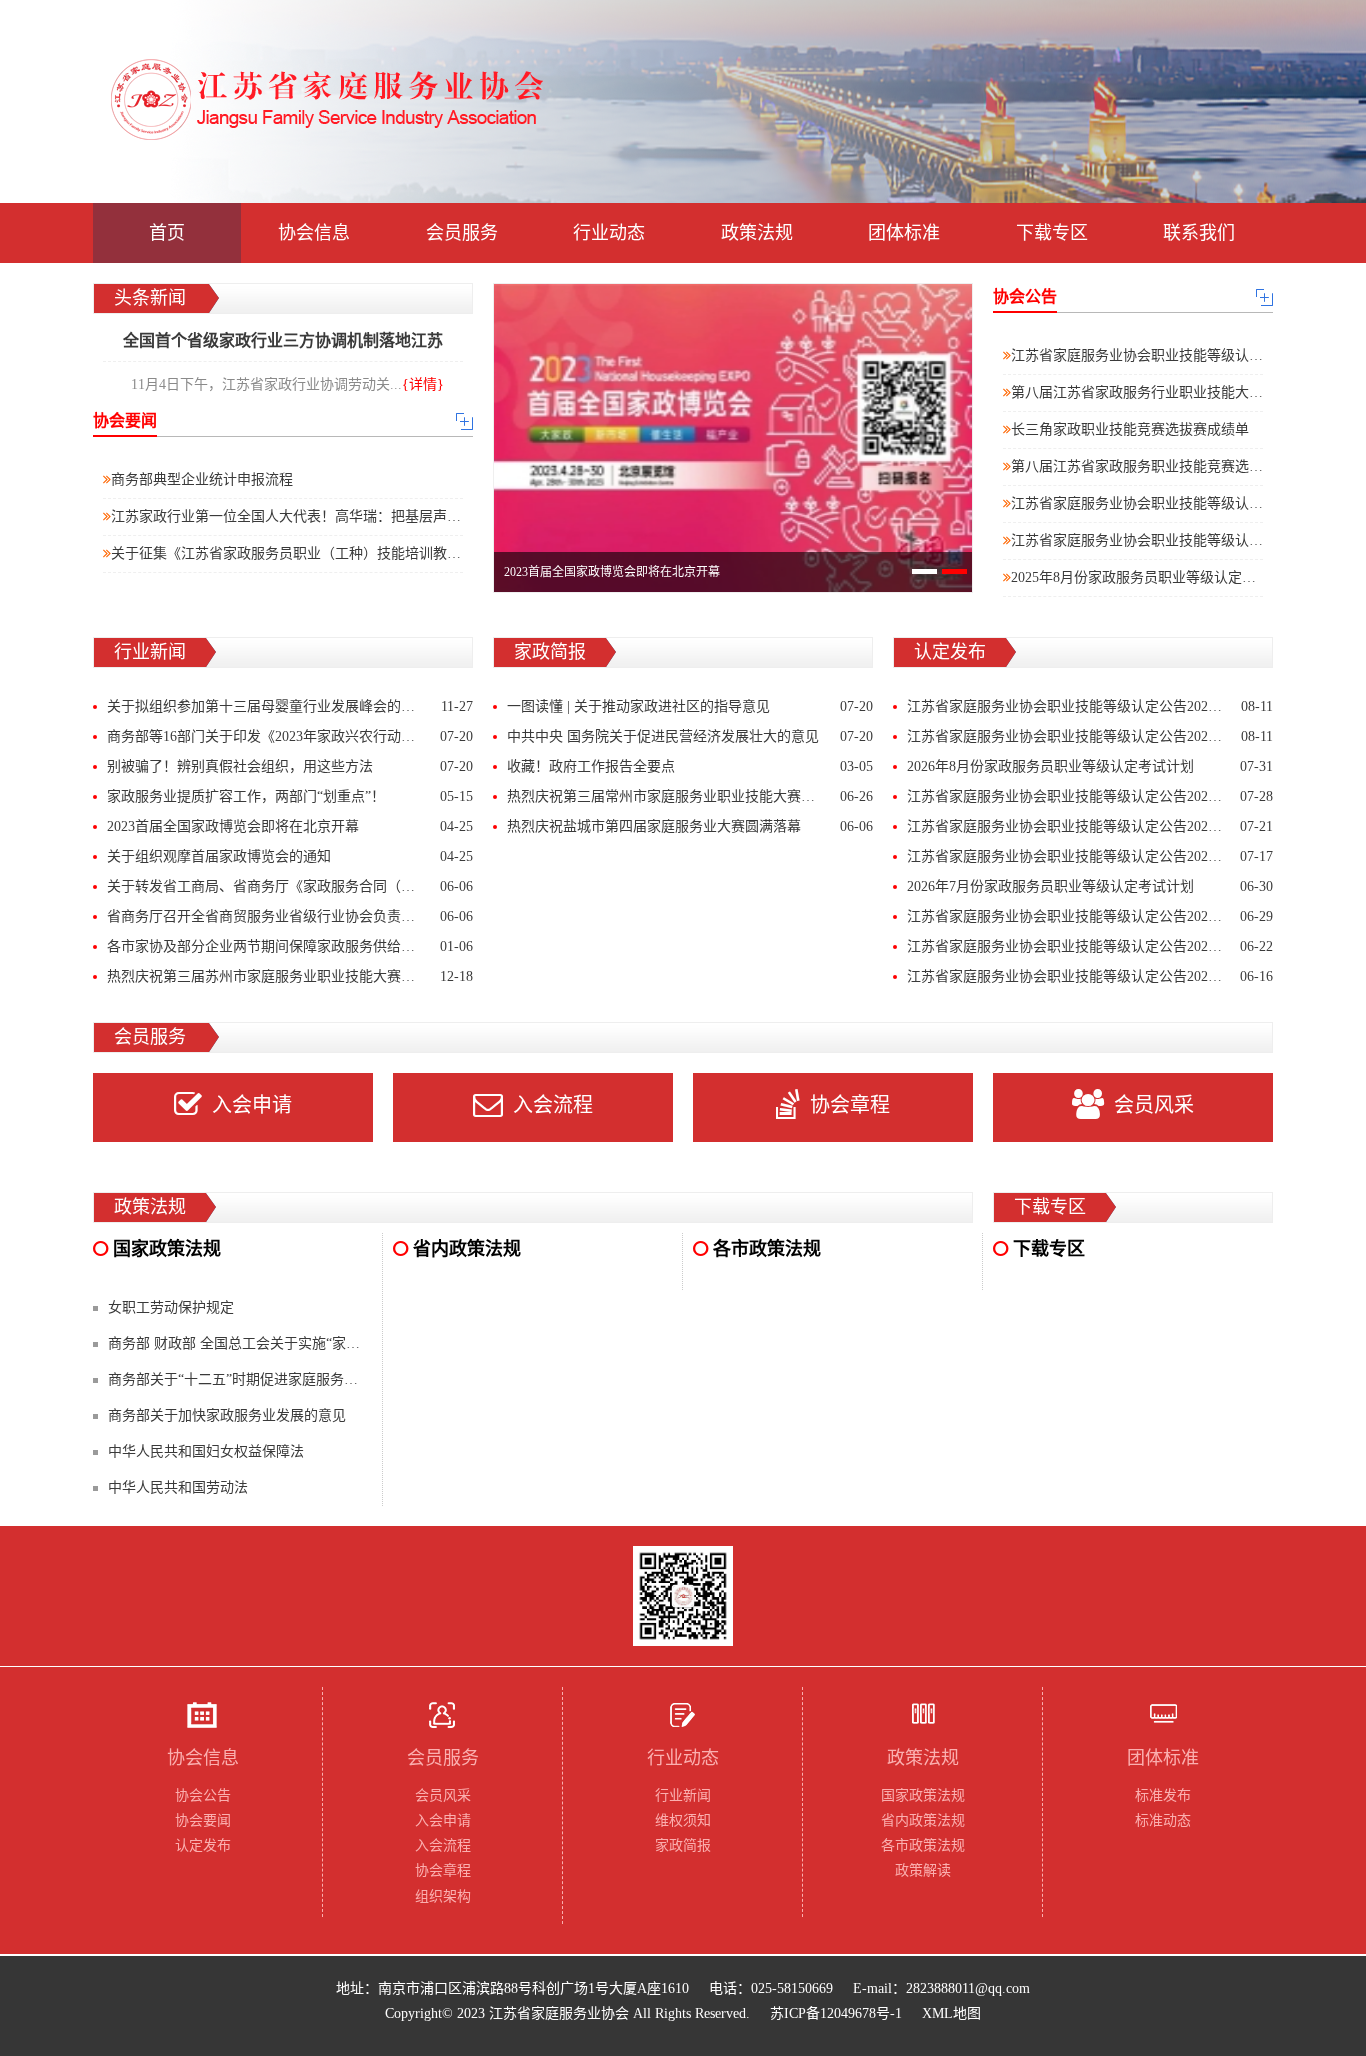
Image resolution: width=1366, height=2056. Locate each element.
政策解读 (923, 1870)
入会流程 (553, 1105)
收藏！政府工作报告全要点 (690, 766)
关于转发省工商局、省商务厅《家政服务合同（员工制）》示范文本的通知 (290, 886)
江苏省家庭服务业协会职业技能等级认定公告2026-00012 (1090, 856)
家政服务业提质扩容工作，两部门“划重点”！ (290, 796)
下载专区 (1052, 233)
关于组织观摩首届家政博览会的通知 (290, 856)
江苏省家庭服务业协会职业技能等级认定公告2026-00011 (1090, 826)
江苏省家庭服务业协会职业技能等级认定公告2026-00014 (1090, 736)
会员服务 (462, 233)
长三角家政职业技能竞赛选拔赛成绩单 (1130, 429)
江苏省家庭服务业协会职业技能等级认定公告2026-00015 (1090, 706)
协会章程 (850, 1105)
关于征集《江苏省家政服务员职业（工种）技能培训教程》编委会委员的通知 (349, 553)
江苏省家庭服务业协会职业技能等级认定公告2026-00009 (1090, 946)
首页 (167, 233)
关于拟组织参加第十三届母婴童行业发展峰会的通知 (290, 706)
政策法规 (757, 233)
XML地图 (951, 2013)
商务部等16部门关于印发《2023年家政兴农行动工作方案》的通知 (290, 736)
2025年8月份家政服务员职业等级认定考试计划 (1154, 577)
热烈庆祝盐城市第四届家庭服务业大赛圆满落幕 (690, 826)
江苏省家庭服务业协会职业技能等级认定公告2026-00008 (1090, 976)
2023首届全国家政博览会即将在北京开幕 (290, 826)
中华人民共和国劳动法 (178, 1487)
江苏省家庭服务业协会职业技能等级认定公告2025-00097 (1185, 503)
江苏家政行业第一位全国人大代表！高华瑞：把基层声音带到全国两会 (328, 516)
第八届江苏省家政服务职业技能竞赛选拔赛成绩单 (1165, 466)
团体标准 (904, 233)
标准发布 (1163, 1795)
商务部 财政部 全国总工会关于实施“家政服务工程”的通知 (286, 1343)
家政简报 (683, 1845)
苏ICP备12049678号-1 (836, 2013)
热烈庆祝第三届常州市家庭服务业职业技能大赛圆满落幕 (690, 796)
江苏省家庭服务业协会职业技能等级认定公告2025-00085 (1185, 540)
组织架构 (443, 1896)
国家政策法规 (923, 1795)
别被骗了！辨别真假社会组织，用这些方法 (290, 766)
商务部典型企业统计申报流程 (202, 479)
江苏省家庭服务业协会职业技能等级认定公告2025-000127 (1188, 355)
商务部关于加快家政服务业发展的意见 (227, 1415)
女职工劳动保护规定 (171, 1307)
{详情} (423, 384)
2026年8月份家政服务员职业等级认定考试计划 (1090, 766)
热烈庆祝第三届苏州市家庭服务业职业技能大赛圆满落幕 (290, 976)
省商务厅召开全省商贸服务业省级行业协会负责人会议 (290, 916)
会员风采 (1154, 1105)
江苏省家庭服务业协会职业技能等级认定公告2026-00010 (1090, 916)
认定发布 (203, 1845)
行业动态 (609, 233)
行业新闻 (683, 1795)
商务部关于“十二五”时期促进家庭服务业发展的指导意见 (282, 1379)
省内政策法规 (923, 1820)
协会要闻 (203, 1820)
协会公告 (203, 1795)
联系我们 (1199, 233)
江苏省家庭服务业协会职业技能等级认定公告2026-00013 (1090, 796)
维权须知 (683, 1820)
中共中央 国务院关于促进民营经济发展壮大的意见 (690, 736)
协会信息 (314, 233)
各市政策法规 (923, 1845)
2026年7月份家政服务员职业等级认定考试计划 (1090, 886)
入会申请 (252, 1105)
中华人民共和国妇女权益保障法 (206, 1451)
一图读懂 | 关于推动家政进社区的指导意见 (690, 706)
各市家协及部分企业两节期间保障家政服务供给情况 (290, 946)
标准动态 (1163, 1820)
